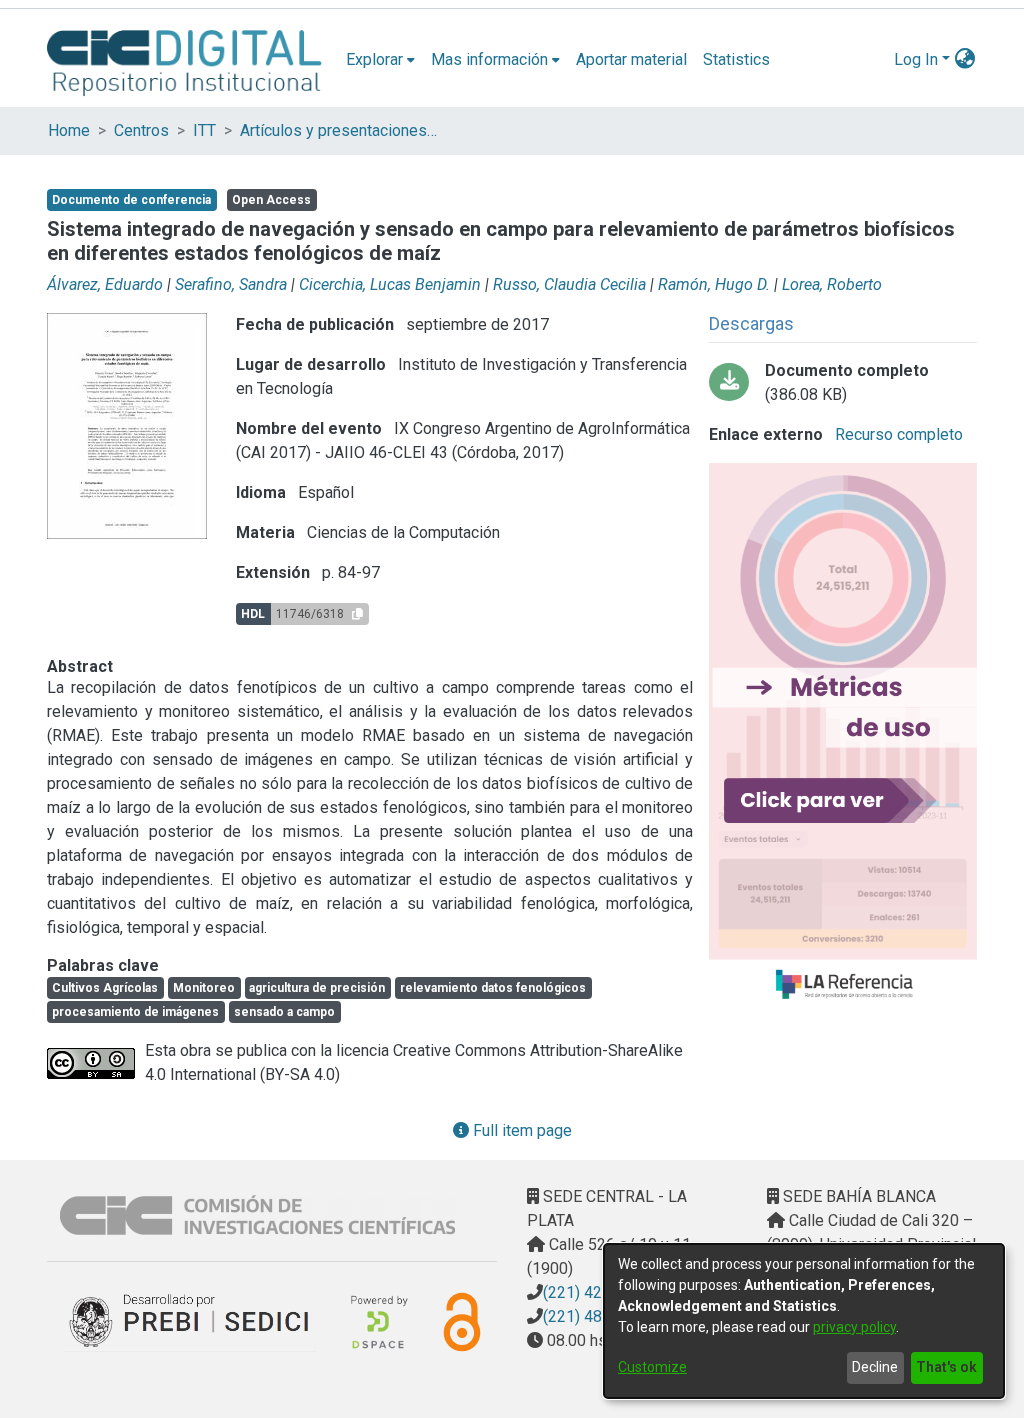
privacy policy (854, 1327)
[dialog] (804, 1321)
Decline (875, 1367)
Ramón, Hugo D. (714, 284)
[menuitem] (380, 60)
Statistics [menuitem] (736, 59)
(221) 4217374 (595, 1292)
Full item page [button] (520, 1130)
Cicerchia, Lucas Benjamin (390, 284)
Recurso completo (897, 434)
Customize (652, 1367)
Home (69, 130)
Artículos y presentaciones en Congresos (340, 130)
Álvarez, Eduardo (105, 284)
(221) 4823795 (595, 1316)
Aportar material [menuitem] (631, 59)
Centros (141, 130)
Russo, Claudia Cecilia (569, 284)
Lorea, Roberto (832, 284)
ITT (204, 130)
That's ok (946, 1367)
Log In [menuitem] (916, 59)
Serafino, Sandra (231, 284)
